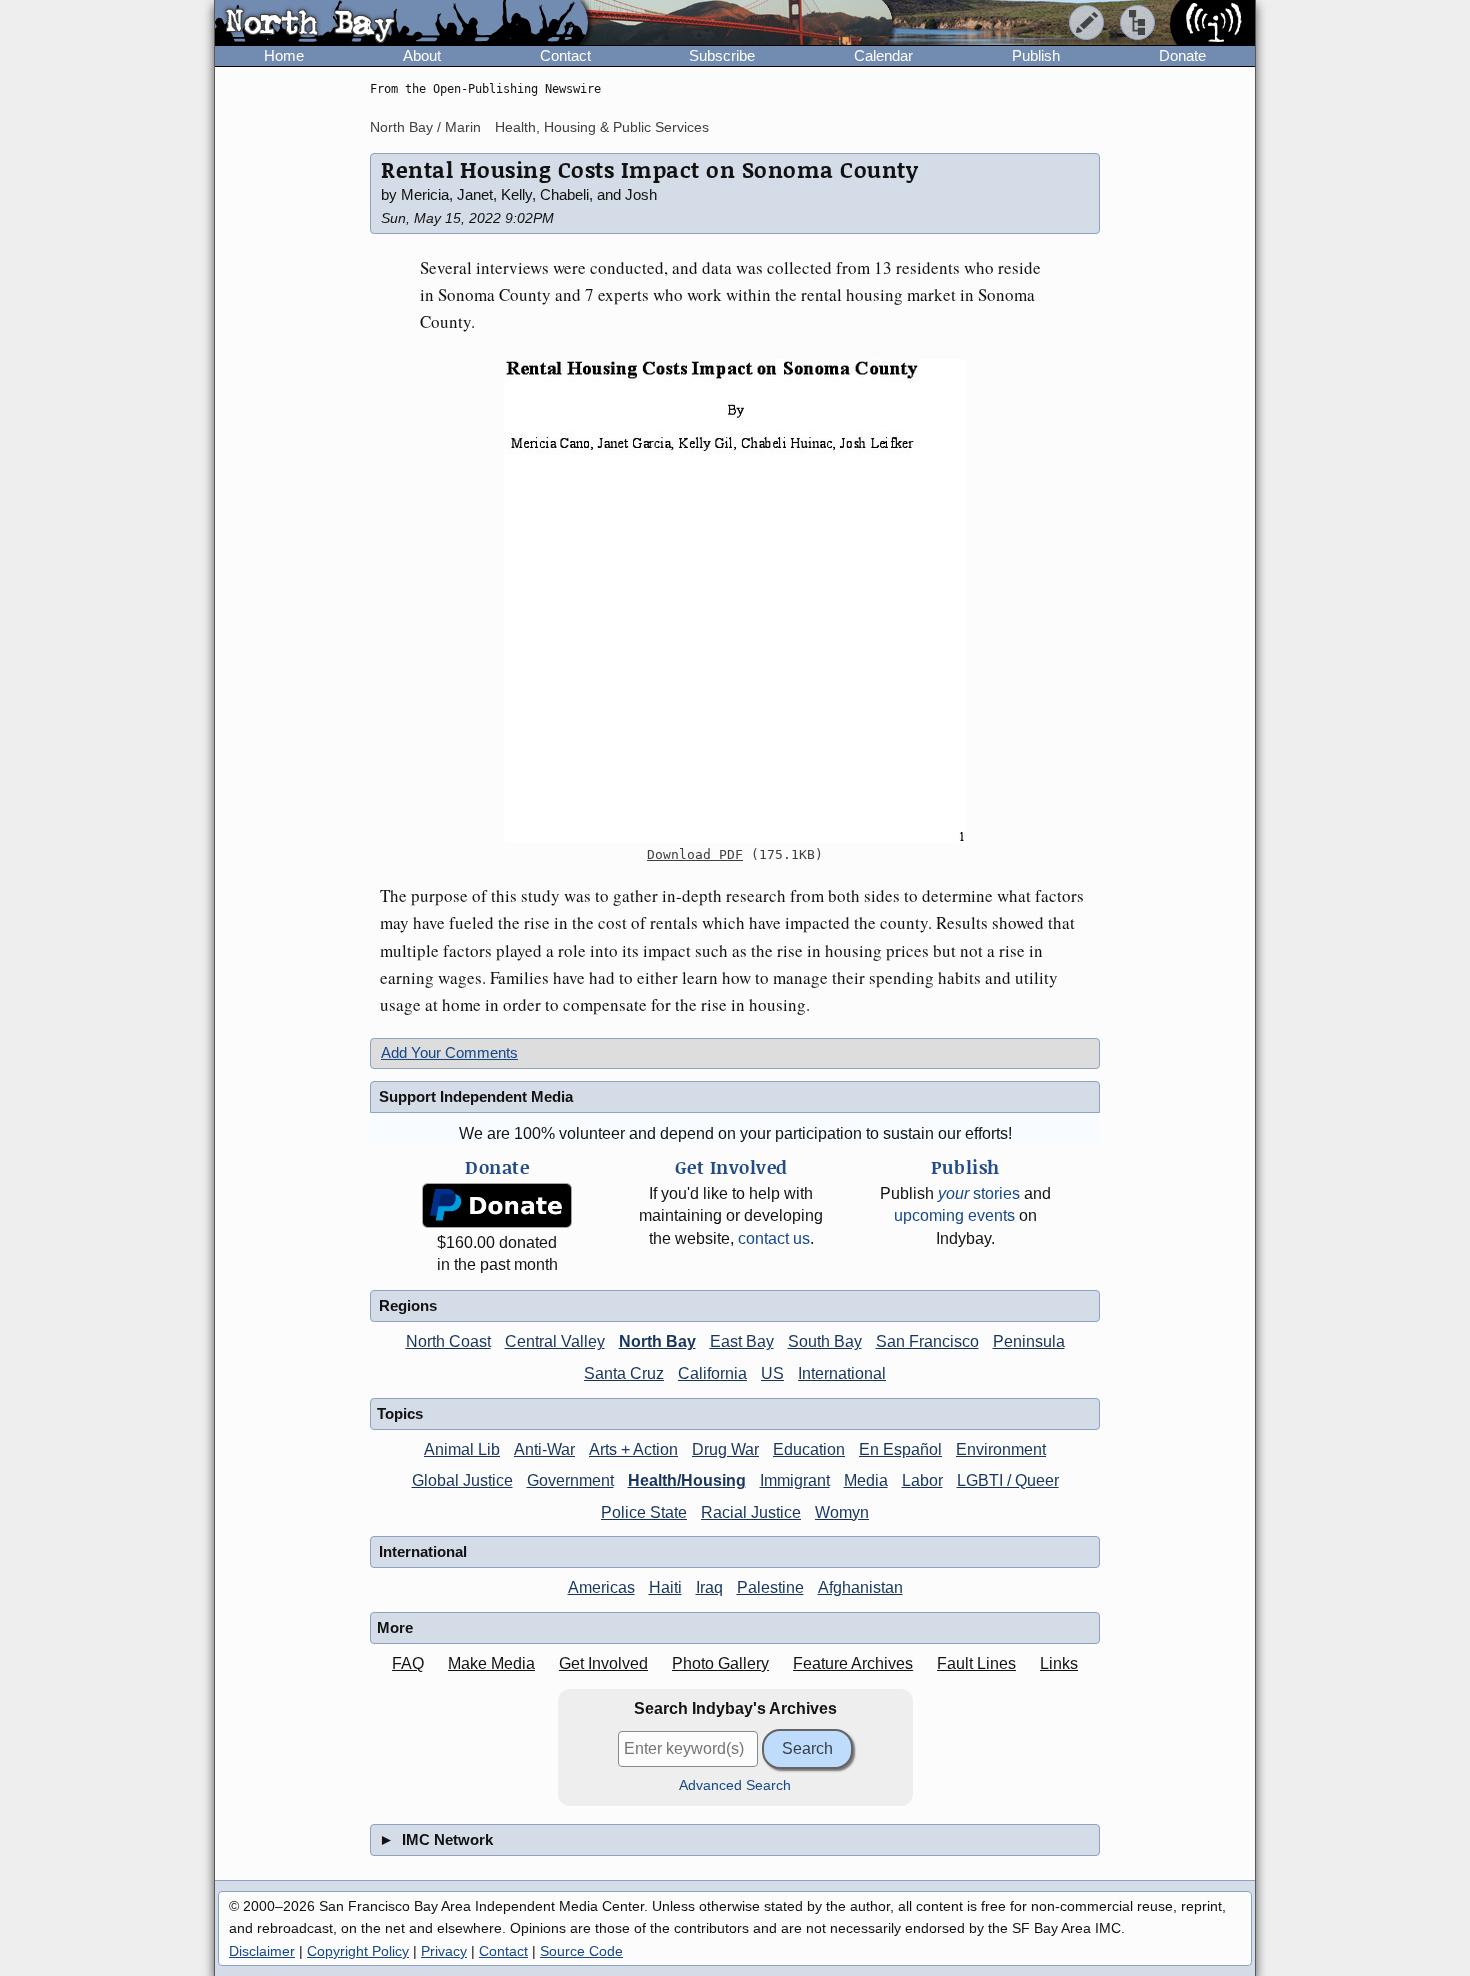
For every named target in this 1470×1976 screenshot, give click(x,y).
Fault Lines (976, 1663)
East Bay (742, 1341)
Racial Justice (751, 1512)
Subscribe (722, 55)
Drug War (725, 1449)
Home (284, 55)
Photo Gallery (720, 1663)
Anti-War (544, 1449)
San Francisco (927, 1341)
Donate (1182, 55)
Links (1059, 1663)
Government (570, 1480)
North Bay (657, 1341)
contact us (774, 1238)
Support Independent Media (476, 1096)
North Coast (448, 1341)
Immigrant (795, 1480)
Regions (408, 1305)
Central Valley (555, 1341)
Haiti (665, 1587)
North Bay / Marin (425, 127)
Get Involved (603, 1663)
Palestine (770, 1587)
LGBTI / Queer (1008, 1480)
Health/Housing (687, 1480)
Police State (644, 1512)
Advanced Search (735, 1785)
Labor (922, 1480)
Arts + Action (633, 1449)
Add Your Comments (449, 1052)
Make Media (491, 1663)
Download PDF (695, 854)
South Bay (825, 1341)
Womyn (842, 1512)
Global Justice (462, 1480)
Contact (565, 55)
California (712, 1373)
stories (979, 1193)
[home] (401, 24)
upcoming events (954, 1215)
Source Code (581, 1951)
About (422, 55)
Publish (1036, 55)
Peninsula (1029, 1341)
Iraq (709, 1587)
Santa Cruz (624, 1373)
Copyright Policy (358, 1951)
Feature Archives (853, 1663)
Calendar (883, 55)
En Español (900, 1449)
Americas (601, 1587)
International (842, 1373)
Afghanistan (860, 1587)
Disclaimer (262, 1951)
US (772, 1373)
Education (809, 1449)
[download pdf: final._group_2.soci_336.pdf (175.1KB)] (735, 601)
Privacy (444, 1951)
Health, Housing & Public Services (602, 127)
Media (866, 1480)
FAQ (408, 1663)
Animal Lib (462, 1449)
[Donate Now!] (497, 1205)
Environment (1001, 1449)
